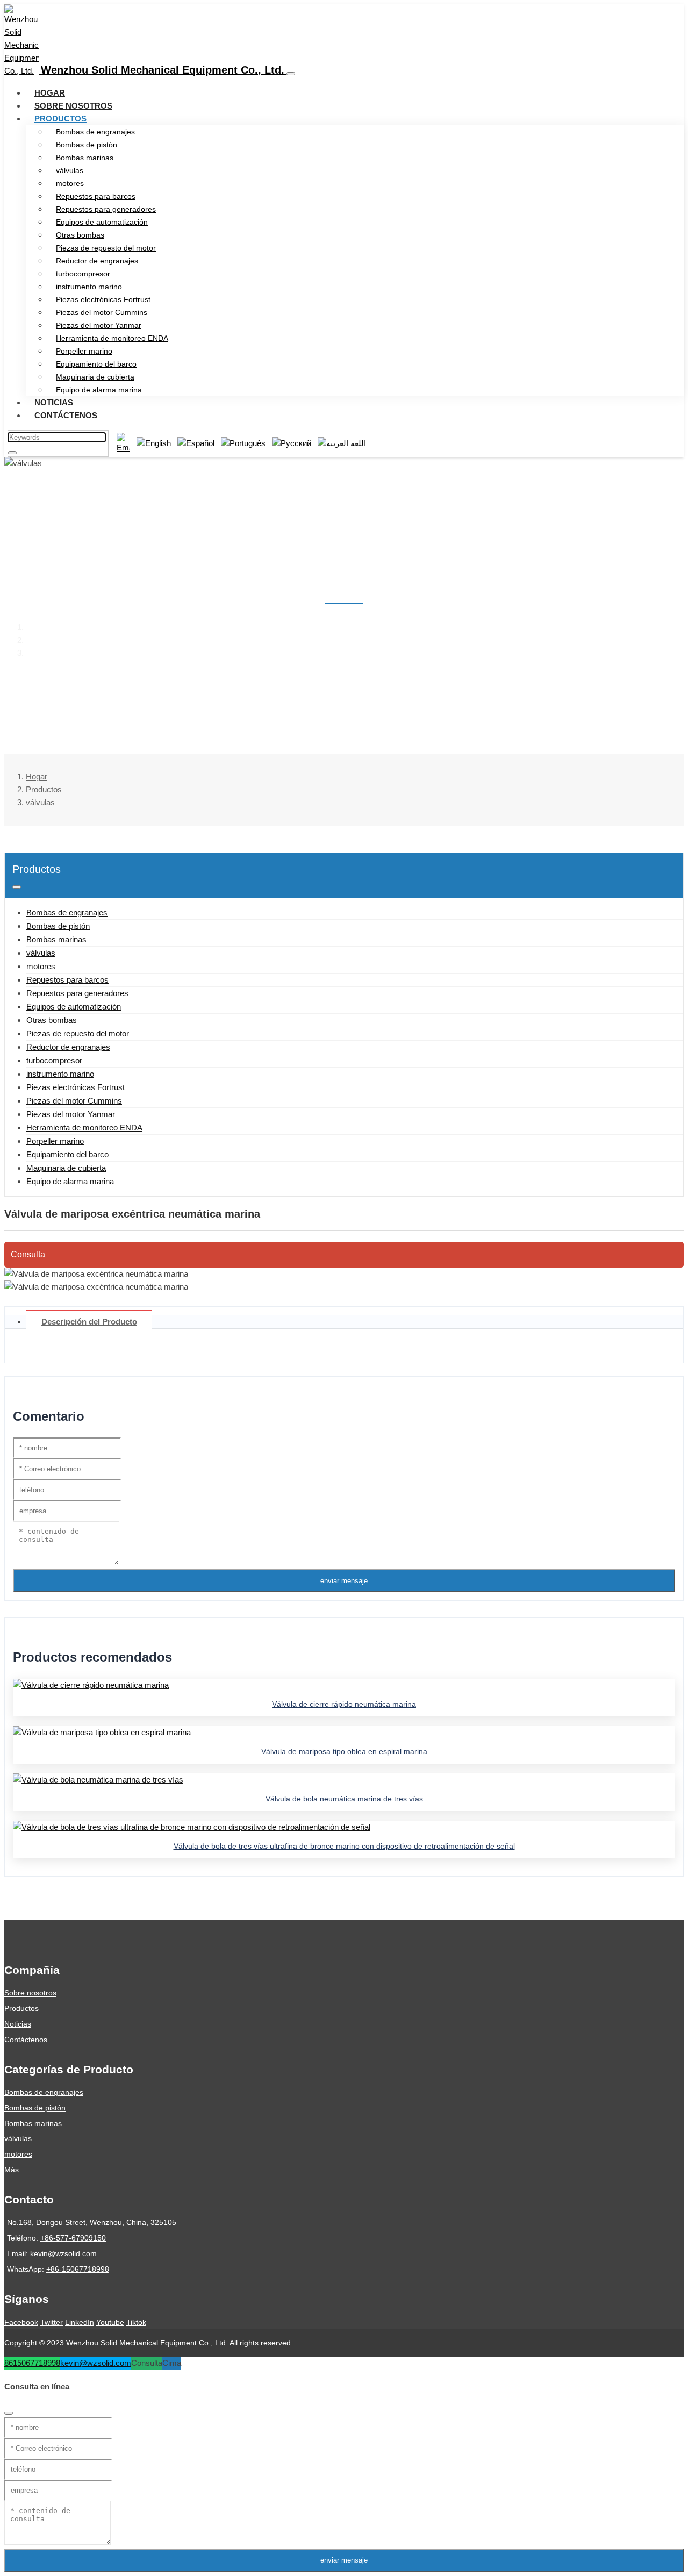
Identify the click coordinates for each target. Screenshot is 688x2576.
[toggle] (291, 74)
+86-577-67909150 (73, 2238)
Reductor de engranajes (97, 261)
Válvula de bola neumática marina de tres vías (344, 1799)
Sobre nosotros (73, 106)
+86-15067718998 (78, 2269)
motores (70, 183)
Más (12, 2170)
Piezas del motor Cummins (102, 312)
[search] (12, 453)
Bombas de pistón (87, 145)
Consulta (28, 1254)
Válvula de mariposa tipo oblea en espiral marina (344, 1751)
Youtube (110, 2322)
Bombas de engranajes (95, 132)
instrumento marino (89, 287)
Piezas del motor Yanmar (99, 325)
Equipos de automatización (102, 222)
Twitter (52, 2322)
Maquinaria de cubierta (95, 377)
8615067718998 (32, 2363)
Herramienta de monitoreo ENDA (112, 338)
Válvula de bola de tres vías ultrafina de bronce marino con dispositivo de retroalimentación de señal (344, 1846)
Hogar (50, 93)
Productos (60, 119)
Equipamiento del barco (96, 364)
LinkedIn (80, 2322)
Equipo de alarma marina (99, 390)
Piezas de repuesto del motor (106, 248)
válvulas (70, 170)
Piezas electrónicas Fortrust (103, 299)
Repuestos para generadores (106, 209)
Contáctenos (66, 415)
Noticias (54, 402)
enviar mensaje (344, 1581)
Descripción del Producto (89, 1322)
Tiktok (136, 2322)
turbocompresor (83, 274)
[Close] (9, 2413)
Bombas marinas (85, 158)
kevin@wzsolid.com (63, 2253)
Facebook (21, 2322)
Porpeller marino (84, 351)
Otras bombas (80, 235)
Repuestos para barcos (96, 196)
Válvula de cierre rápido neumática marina (344, 1704)
